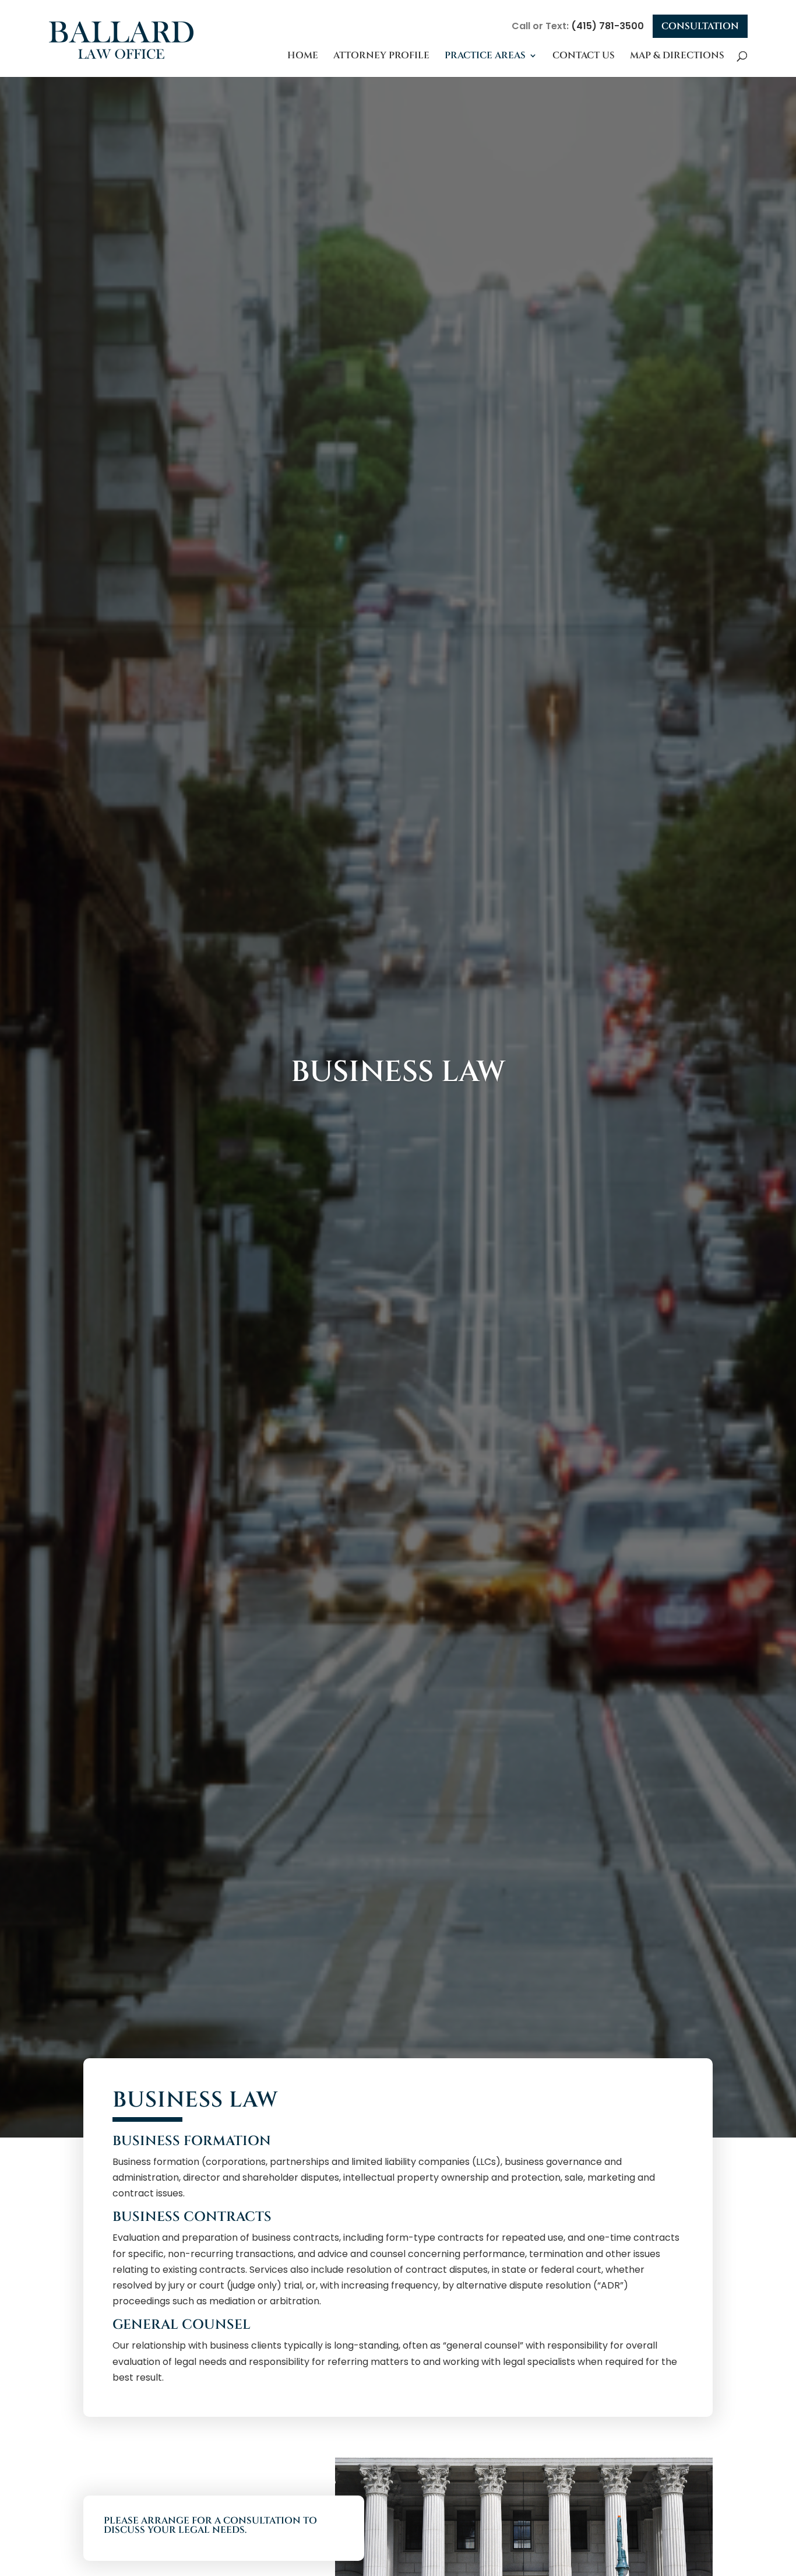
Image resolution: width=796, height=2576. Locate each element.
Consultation (700, 26)
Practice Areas (485, 55)
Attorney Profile (381, 55)
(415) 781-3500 (607, 26)
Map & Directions (677, 55)
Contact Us (584, 55)
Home (303, 55)
